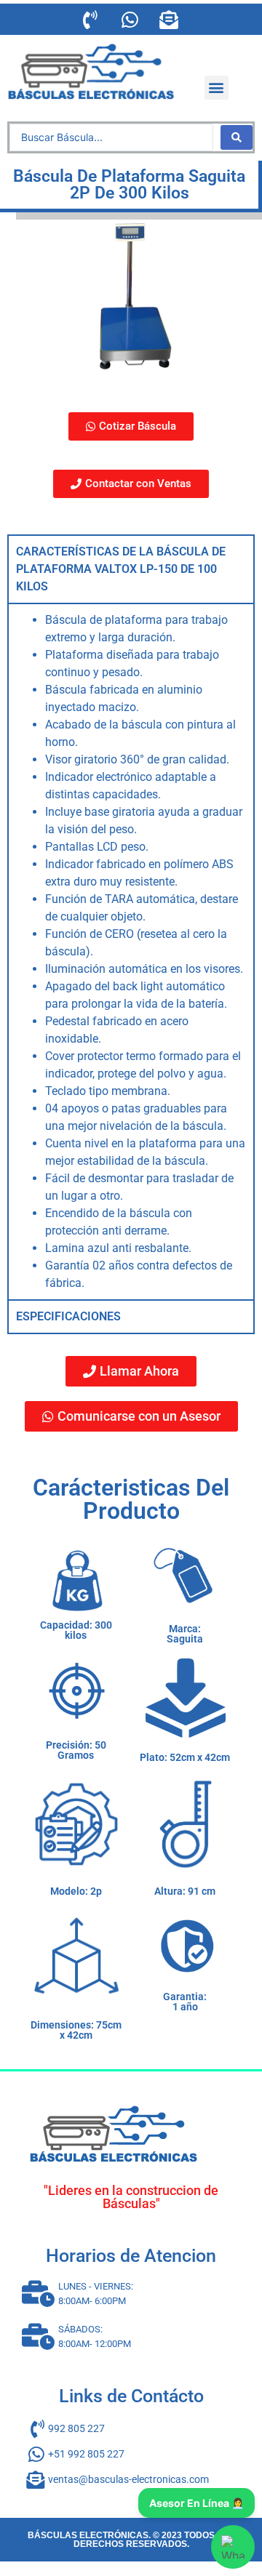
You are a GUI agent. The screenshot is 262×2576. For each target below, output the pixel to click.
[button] (217, 88)
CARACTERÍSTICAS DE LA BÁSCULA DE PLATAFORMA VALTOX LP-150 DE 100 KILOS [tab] (121, 569)
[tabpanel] (131, 951)
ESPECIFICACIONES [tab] (68, 1316)
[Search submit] (237, 137)
